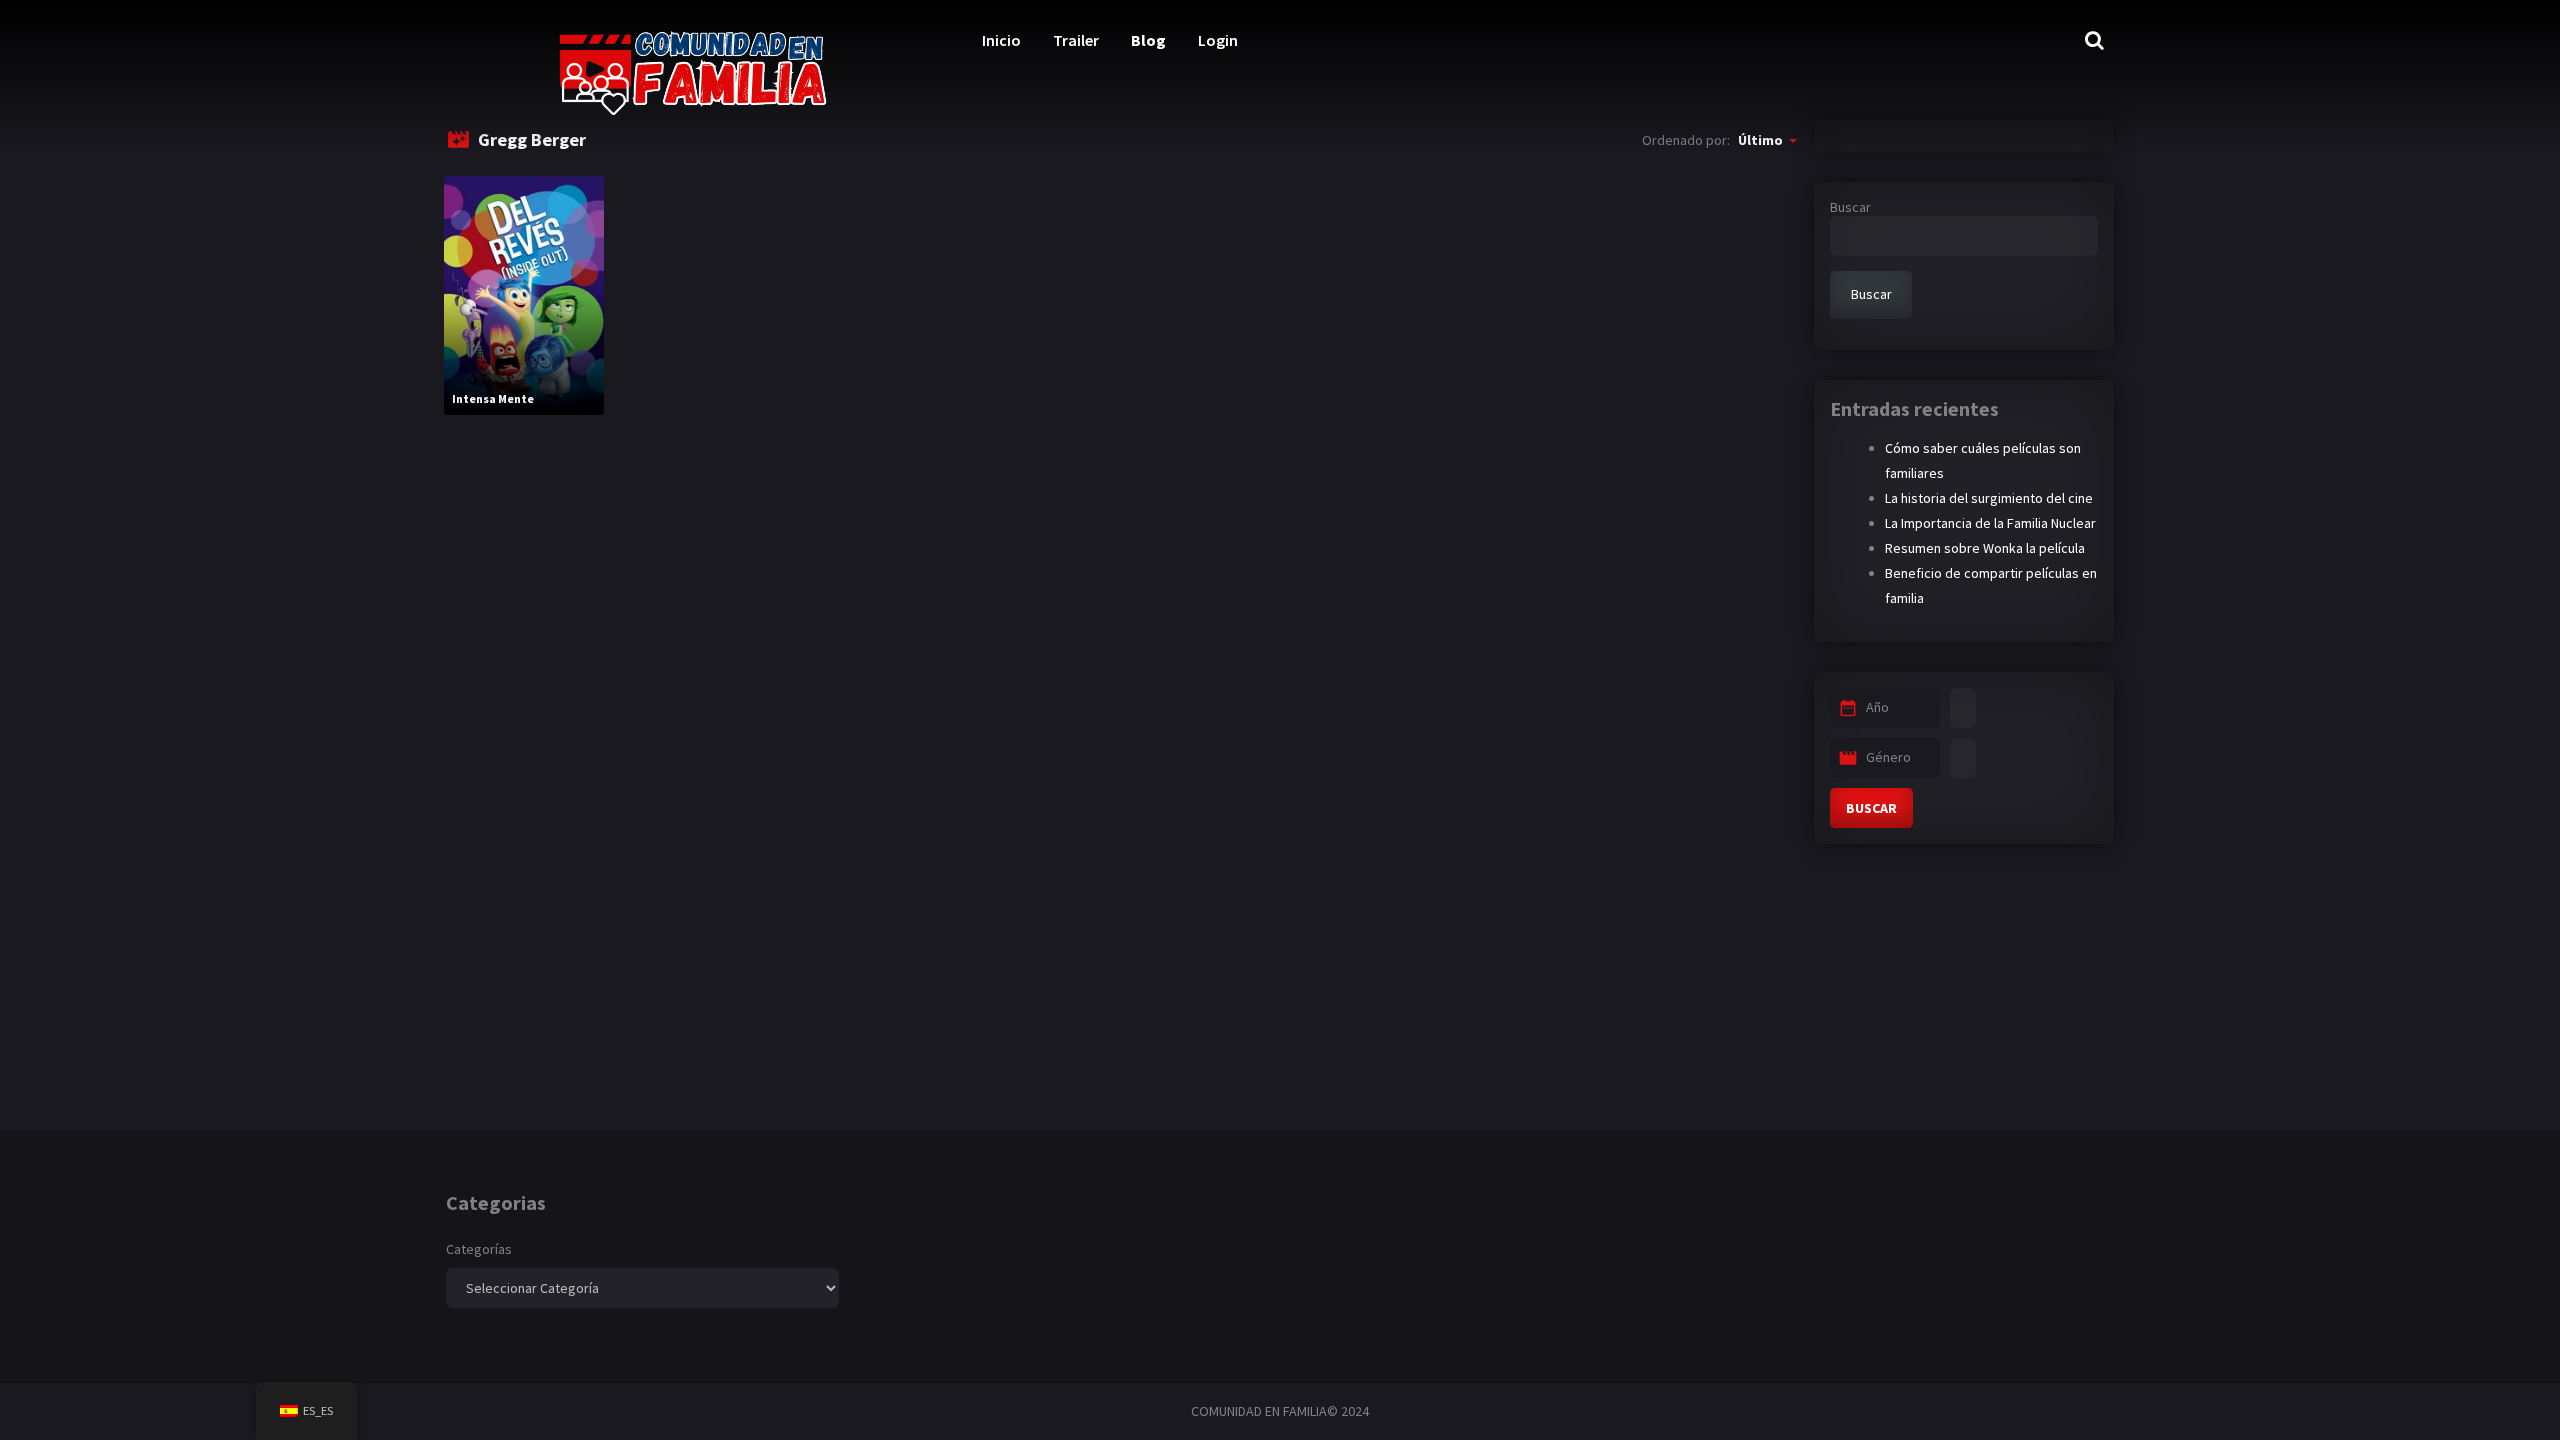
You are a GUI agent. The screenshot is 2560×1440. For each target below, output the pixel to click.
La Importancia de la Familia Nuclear (1990, 523)
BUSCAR (1871, 808)
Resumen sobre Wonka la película (1985, 548)
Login (1218, 40)
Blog (1148, 40)
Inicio (1001, 40)
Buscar (1850, 207)
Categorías (479, 1249)
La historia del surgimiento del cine (1989, 498)
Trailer (1076, 40)
